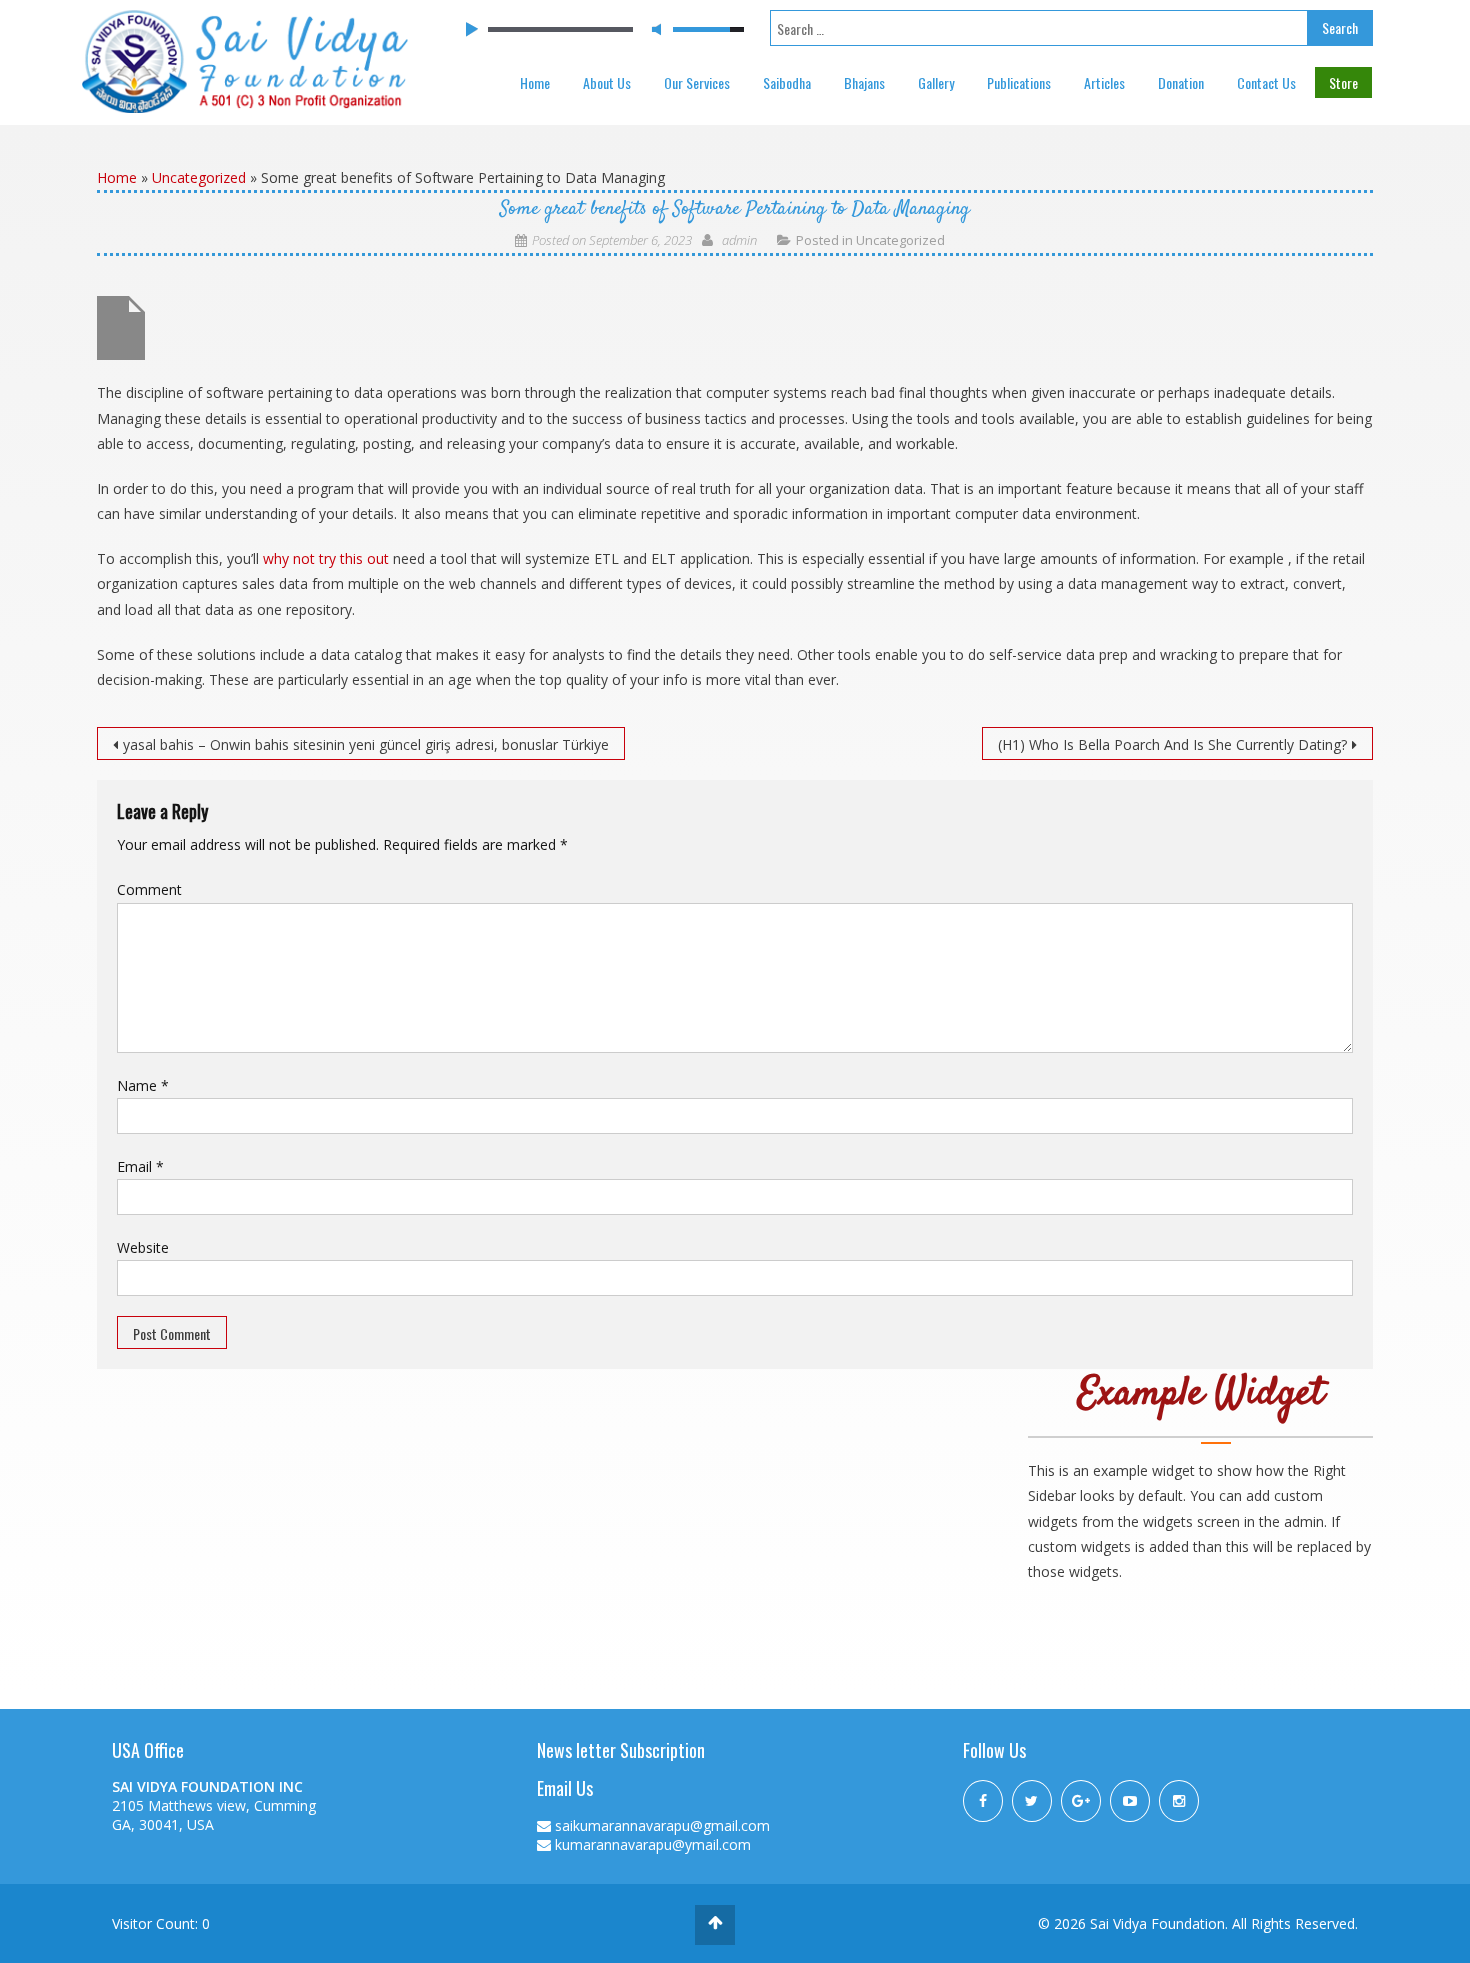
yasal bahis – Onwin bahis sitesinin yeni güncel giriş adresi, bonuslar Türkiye (366, 744)
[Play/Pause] (471, 30)
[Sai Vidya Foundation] (245, 59)
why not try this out (326, 558)
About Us (607, 82)
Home (535, 82)
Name (143, 1085)
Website (143, 1247)
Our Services (697, 82)
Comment (149, 889)
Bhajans (864, 82)
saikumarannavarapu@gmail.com (662, 1825)
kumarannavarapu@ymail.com (653, 1844)
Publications (1019, 82)
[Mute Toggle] (656, 28)
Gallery (936, 82)
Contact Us (1266, 82)
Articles (1104, 82)
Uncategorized (199, 177)
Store (1343, 82)
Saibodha (787, 82)
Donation (1181, 82)
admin (739, 240)
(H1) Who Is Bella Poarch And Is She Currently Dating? (1172, 744)
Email (140, 1166)
